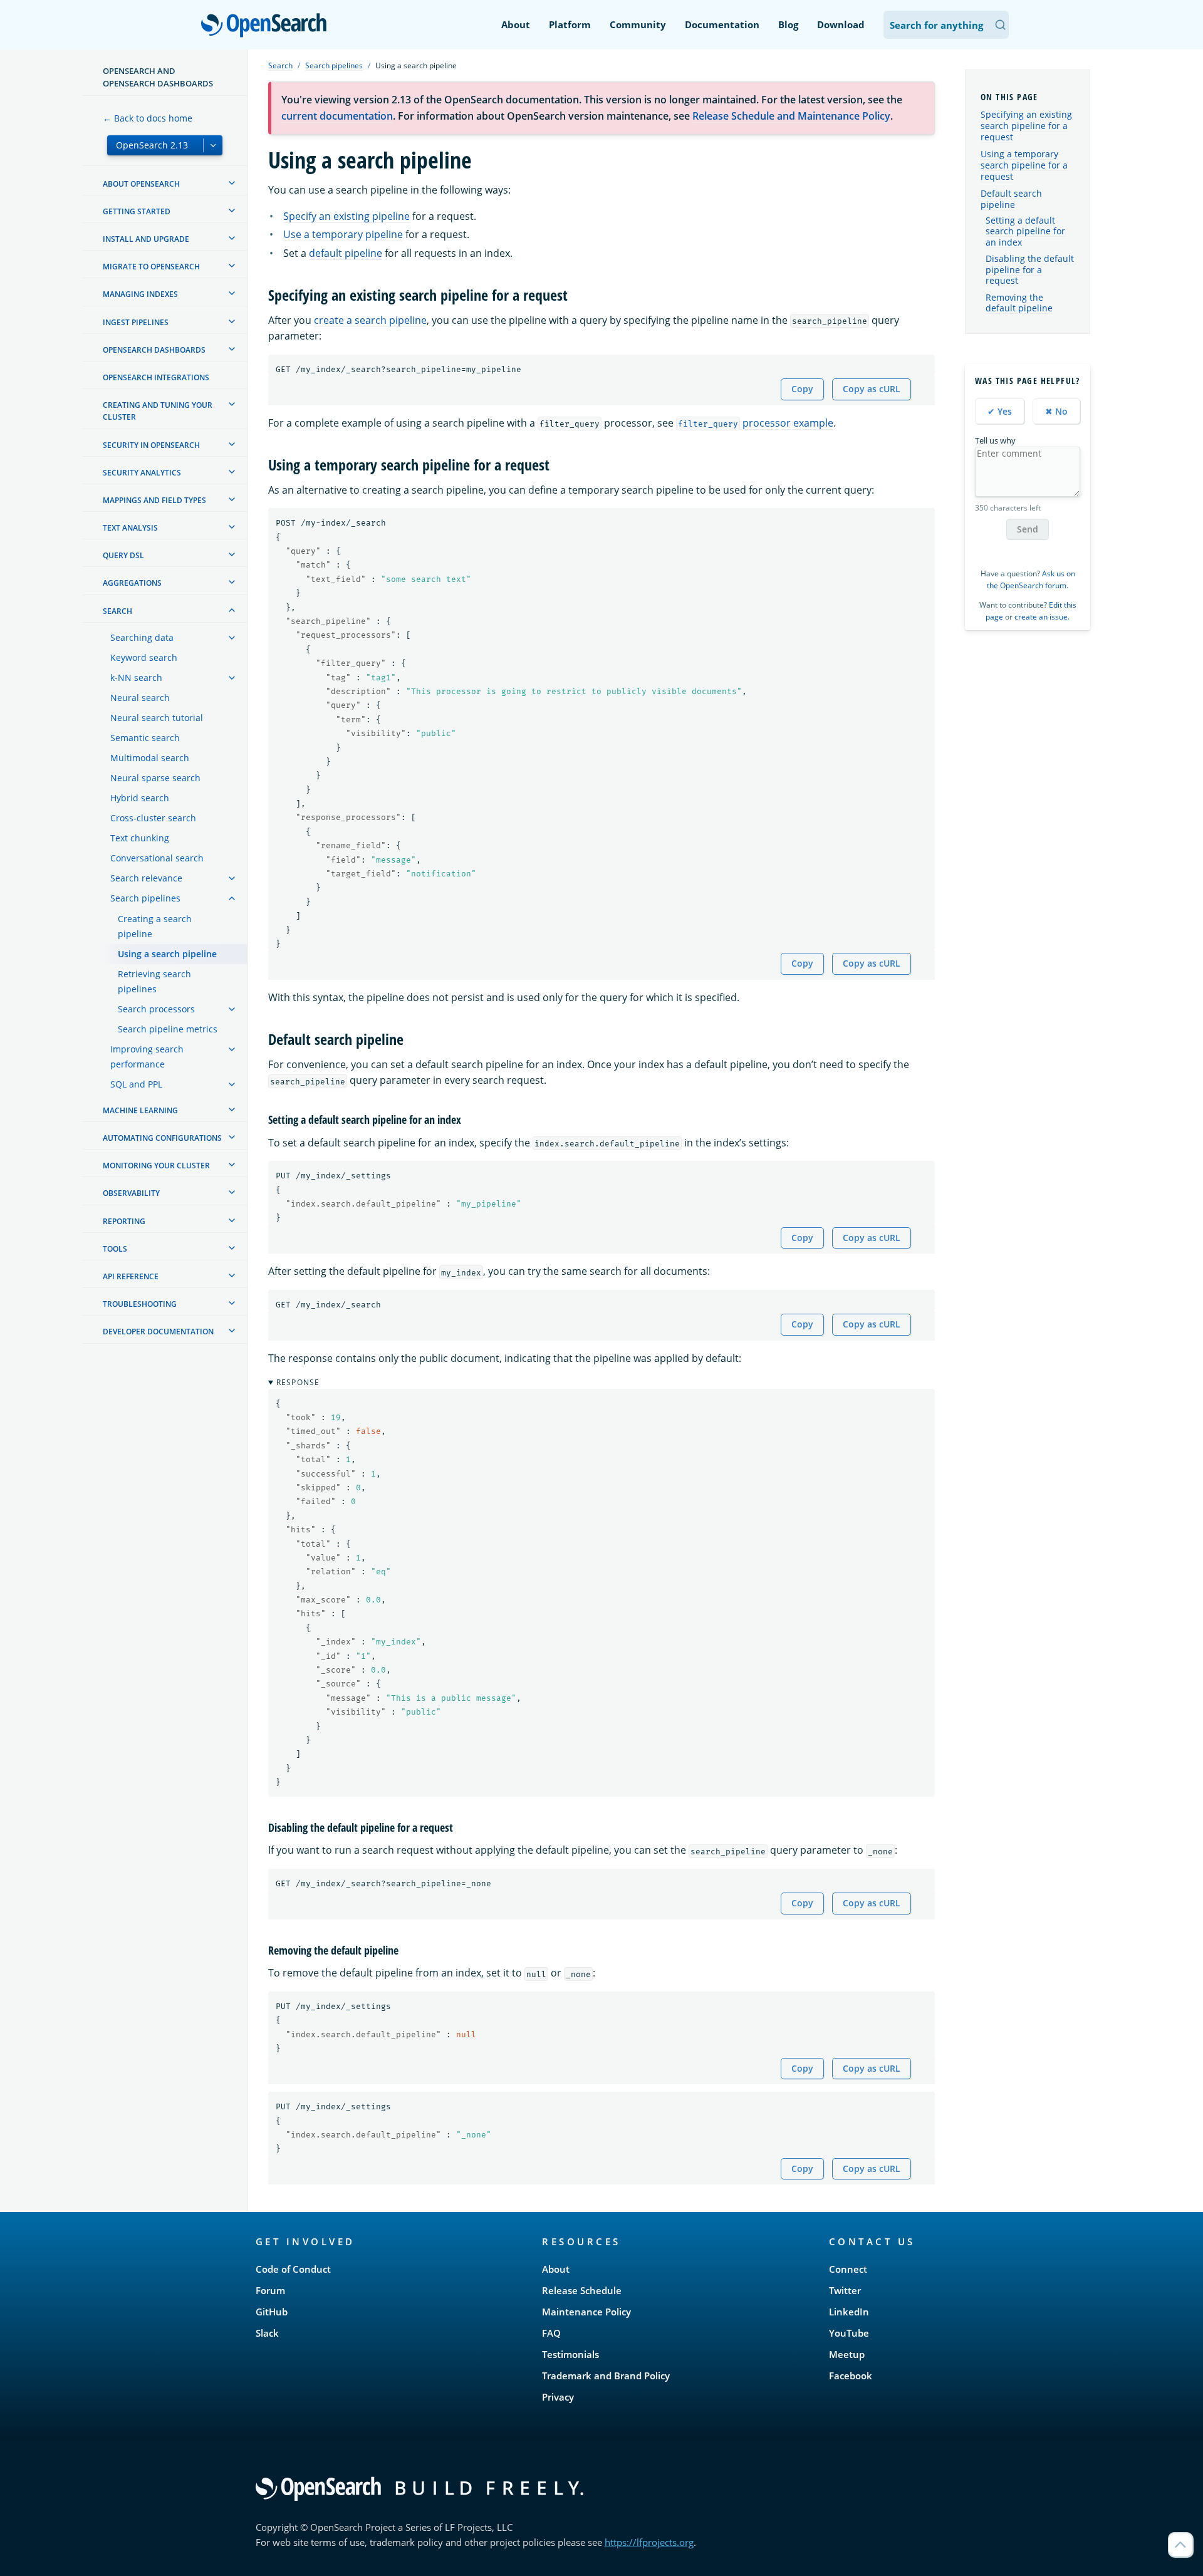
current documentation (337, 116)
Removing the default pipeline (1019, 303)
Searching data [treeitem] (142, 637)
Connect (848, 2269)
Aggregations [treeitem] (132, 583)
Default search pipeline (1011, 199)
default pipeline (346, 253)
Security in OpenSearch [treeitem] (151, 445)
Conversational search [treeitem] (157, 858)
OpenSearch (267, 26)
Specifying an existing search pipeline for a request (1026, 126)
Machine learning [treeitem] (140, 1110)
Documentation (722, 24)
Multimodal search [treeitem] (150, 758)
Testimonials (570, 2354)
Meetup (847, 2354)
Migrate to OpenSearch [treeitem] (151, 267)
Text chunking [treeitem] (140, 838)
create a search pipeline (370, 320)
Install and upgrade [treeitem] (146, 239)
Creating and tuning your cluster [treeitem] (158, 411)
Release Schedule (582, 2290)
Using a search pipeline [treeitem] (167, 954)
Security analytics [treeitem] (142, 473)
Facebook (851, 2376)
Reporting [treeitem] (124, 1221)
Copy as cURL (872, 389)
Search (280, 65)
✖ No (1056, 411)
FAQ (551, 2333)
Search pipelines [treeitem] (145, 898)
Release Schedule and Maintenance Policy (791, 116)
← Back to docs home (148, 118)
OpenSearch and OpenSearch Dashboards (158, 77)
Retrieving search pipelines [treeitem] (154, 981)
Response (298, 1382)
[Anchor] (575, 294)
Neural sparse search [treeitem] (155, 778)
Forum (270, 2290)
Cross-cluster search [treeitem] (153, 818)
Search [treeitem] (117, 611)
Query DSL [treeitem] (123, 555)
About (516, 24)
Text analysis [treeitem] (130, 528)
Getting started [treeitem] (137, 211)
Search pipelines (334, 65)
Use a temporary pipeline (343, 234)
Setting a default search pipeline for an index (1025, 231)
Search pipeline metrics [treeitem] (168, 1029)
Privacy (558, 2397)
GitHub (272, 2312)
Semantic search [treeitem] (145, 738)
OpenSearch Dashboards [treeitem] (154, 350)
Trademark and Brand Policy (606, 2376)
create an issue (1041, 617)
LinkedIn (849, 2312)
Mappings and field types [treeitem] (154, 500)
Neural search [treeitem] (140, 698)
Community (638, 24)
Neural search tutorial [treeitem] (157, 718)
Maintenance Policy (586, 2312)
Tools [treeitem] (115, 1249)
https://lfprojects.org (649, 2542)
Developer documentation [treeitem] (158, 1332)
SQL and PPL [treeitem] (136, 1084)
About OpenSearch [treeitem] (141, 184)
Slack (267, 2333)
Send (1028, 529)
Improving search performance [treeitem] (147, 1057)
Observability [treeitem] (131, 1193)
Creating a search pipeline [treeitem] (155, 926)
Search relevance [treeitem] (146, 878)
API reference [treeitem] (131, 1276)
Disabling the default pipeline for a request (1030, 270)
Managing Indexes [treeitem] (140, 294)
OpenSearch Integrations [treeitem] (156, 377)
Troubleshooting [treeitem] (140, 1304)
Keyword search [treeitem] (144, 657)
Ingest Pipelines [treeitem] (136, 322)
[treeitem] (232, 183)
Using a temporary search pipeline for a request (1024, 165)
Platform (570, 24)
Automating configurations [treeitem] (162, 1138)
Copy (802, 389)
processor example (756, 423)
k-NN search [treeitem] (136, 678)
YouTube (849, 2333)
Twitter (845, 2290)
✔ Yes (1000, 411)
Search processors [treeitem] (156, 1009)
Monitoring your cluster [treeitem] (156, 1166)
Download (841, 24)
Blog (788, 24)
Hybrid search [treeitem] (140, 798)
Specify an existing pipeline (346, 216)
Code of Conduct (293, 2269)
